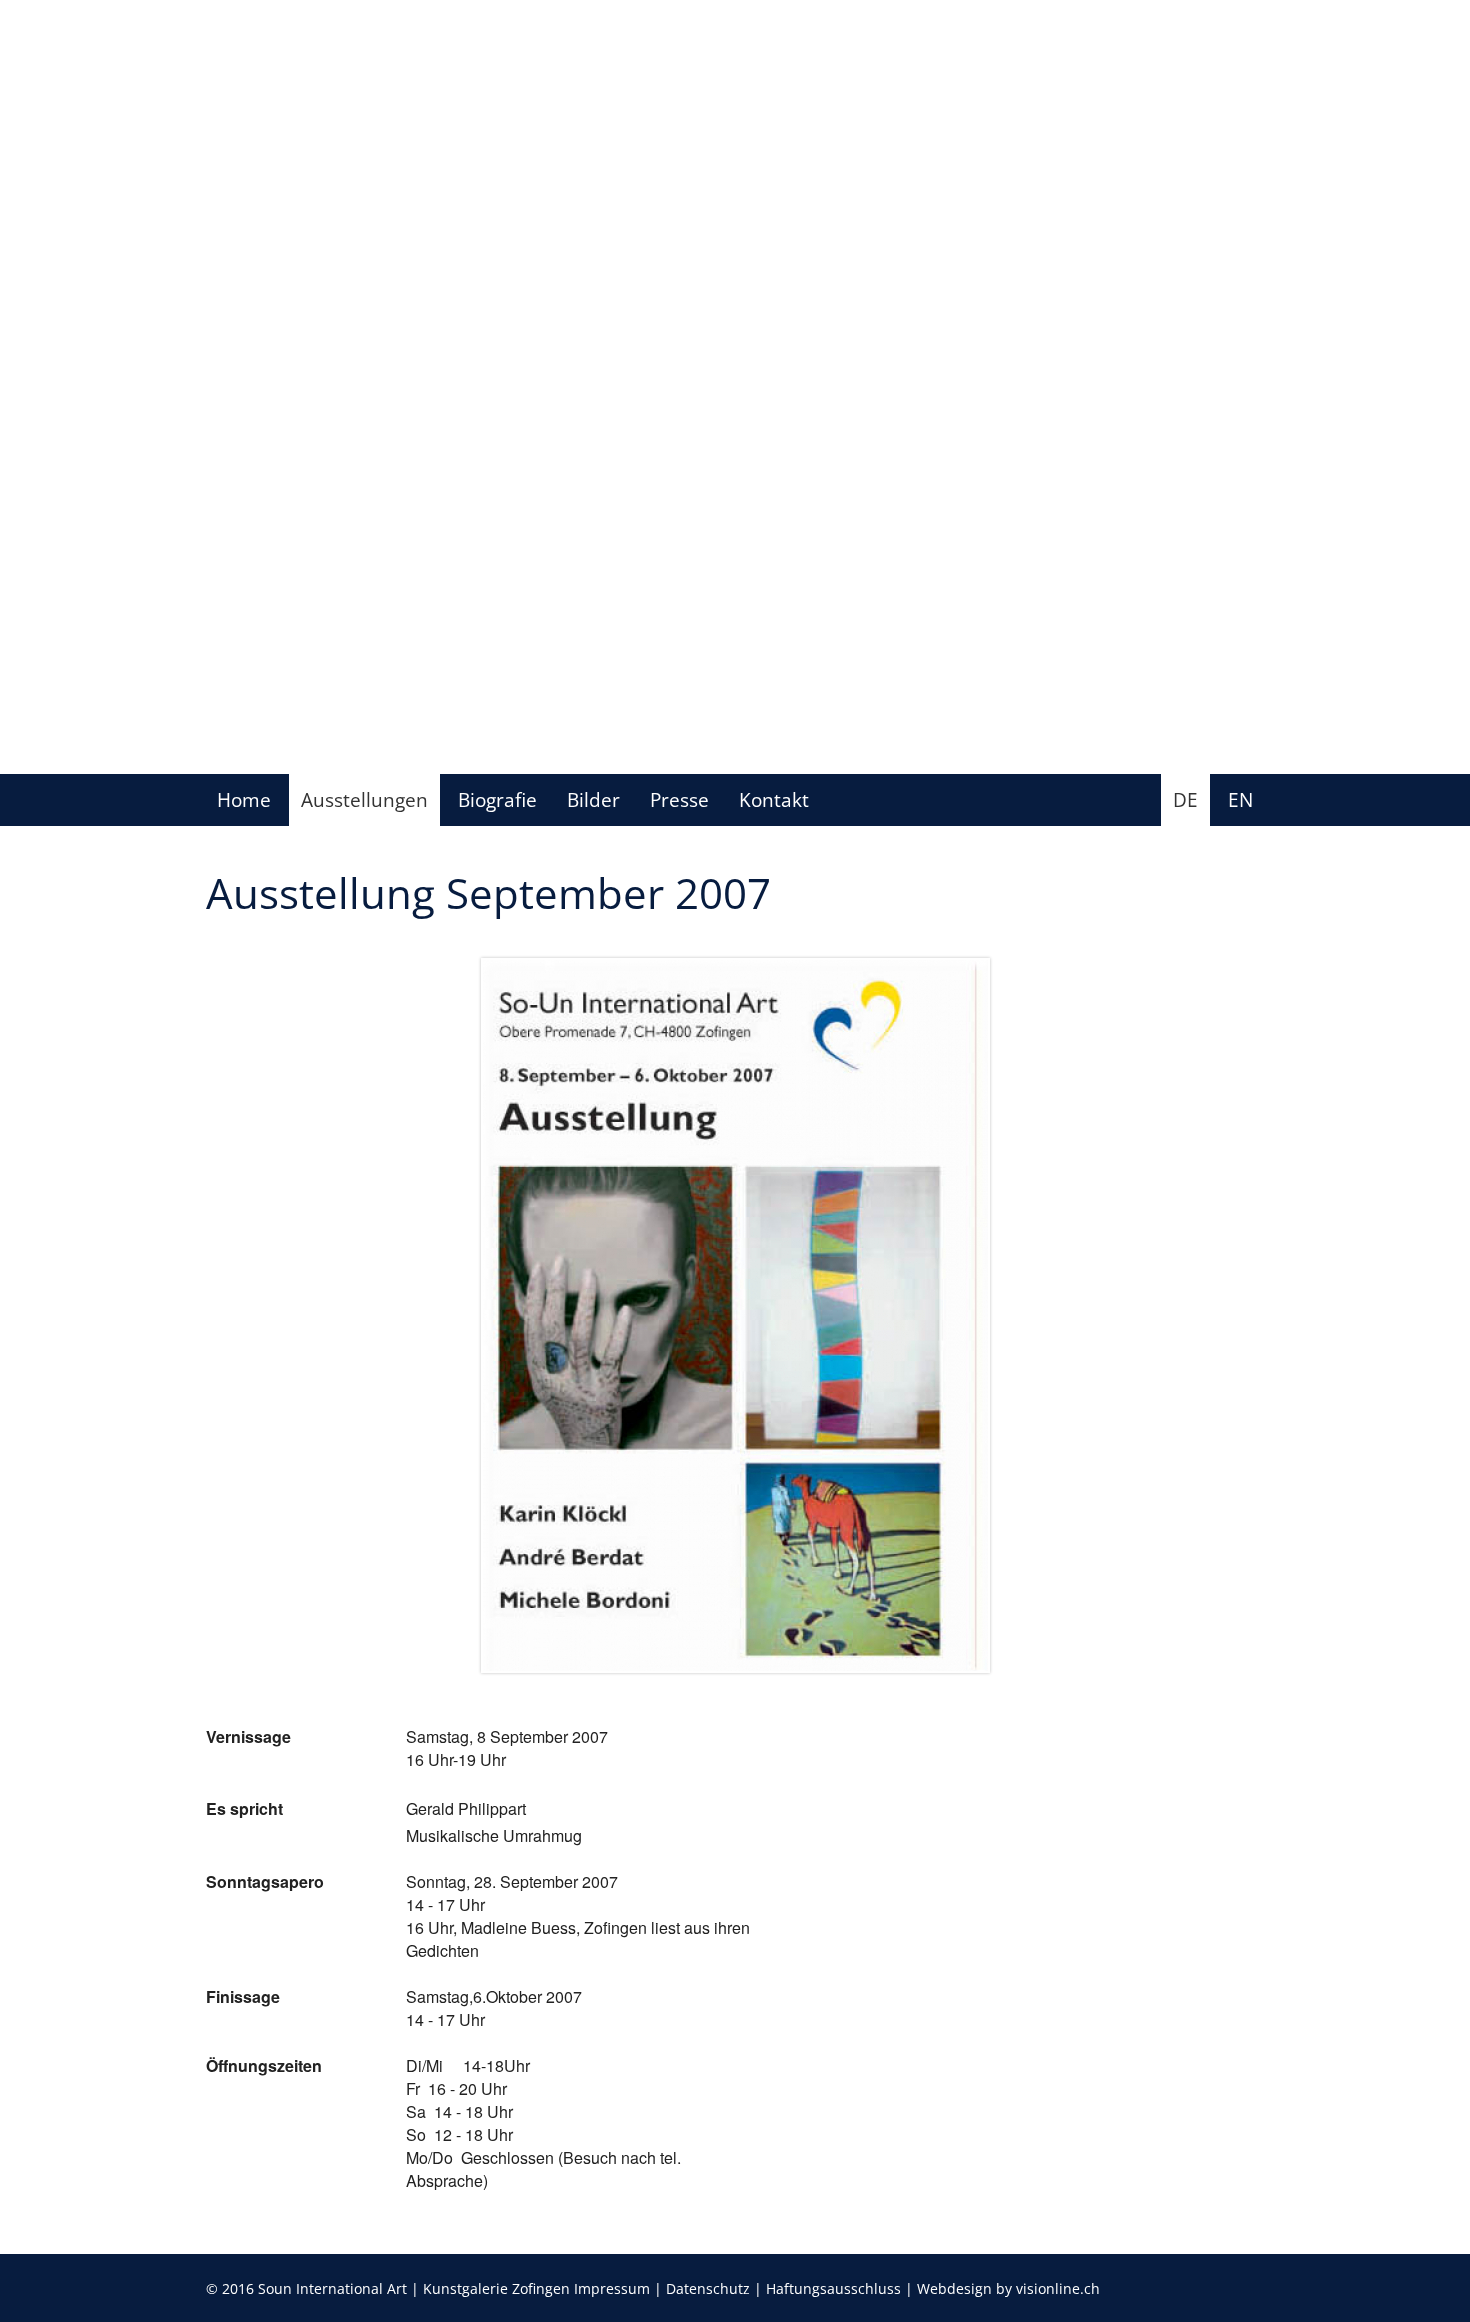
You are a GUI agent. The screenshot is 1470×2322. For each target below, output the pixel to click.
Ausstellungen (364, 799)
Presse (679, 799)
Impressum (612, 2288)
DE (1185, 799)
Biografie (497, 799)
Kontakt (774, 799)
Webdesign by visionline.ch (1008, 2288)
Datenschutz (708, 2288)
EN (1240, 799)
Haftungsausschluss (833, 2288)
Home (244, 799)
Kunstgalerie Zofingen (496, 2288)
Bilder (593, 799)
